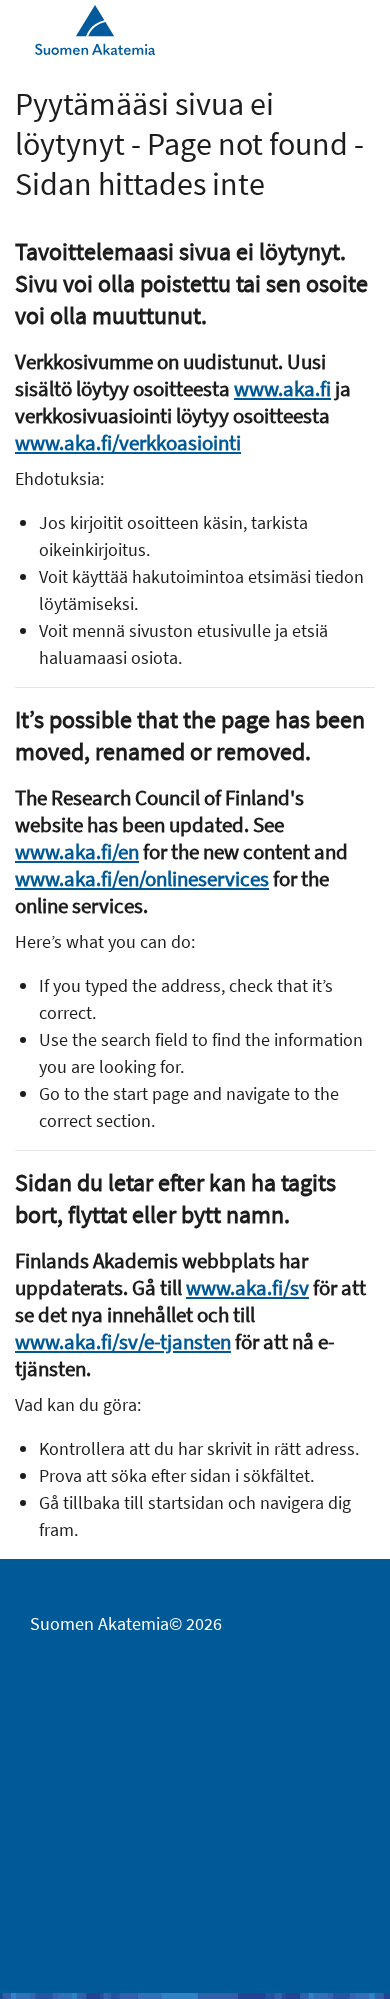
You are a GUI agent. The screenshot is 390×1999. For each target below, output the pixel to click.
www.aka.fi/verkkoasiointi (128, 442)
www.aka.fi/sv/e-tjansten (123, 1341)
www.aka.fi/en (77, 851)
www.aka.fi (282, 388)
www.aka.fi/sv (247, 1287)
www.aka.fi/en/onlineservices (142, 878)
